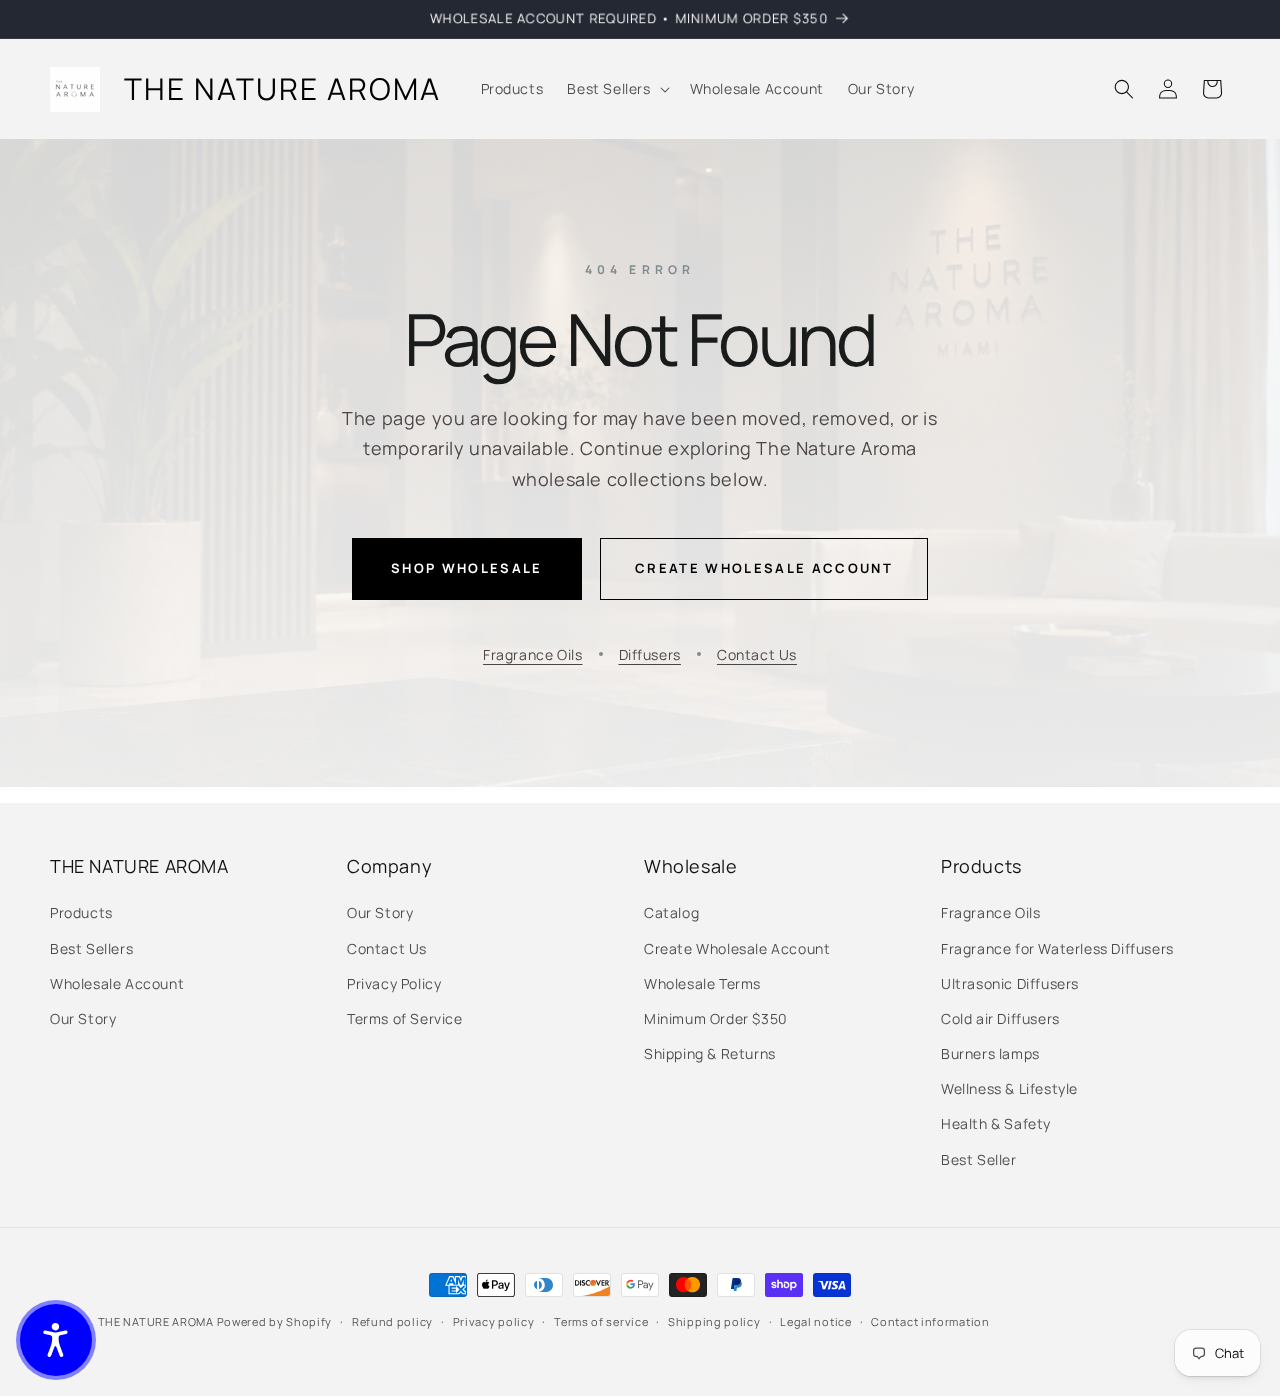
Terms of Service (405, 1018)
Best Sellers (91, 948)
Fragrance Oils (532, 654)
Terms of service (601, 1321)
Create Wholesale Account (737, 948)
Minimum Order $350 (716, 1018)
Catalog (671, 912)
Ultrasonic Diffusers (1010, 983)
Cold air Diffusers (1000, 1018)
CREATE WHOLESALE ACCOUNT (764, 568)
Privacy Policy (394, 983)
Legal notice (815, 1321)
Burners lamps (990, 1053)
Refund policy (392, 1321)
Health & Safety (996, 1123)
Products (81, 912)
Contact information (930, 1321)
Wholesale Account (117, 983)
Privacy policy (494, 1321)
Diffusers (650, 654)
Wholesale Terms (702, 983)
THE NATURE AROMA (156, 1321)
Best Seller (979, 1159)
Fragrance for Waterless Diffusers (1057, 948)
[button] (616, 89)
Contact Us (757, 654)
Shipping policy (714, 1321)
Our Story (83, 1018)
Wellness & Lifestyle (1009, 1088)
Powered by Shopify (275, 1321)
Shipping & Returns (710, 1053)
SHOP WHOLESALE (467, 568)
